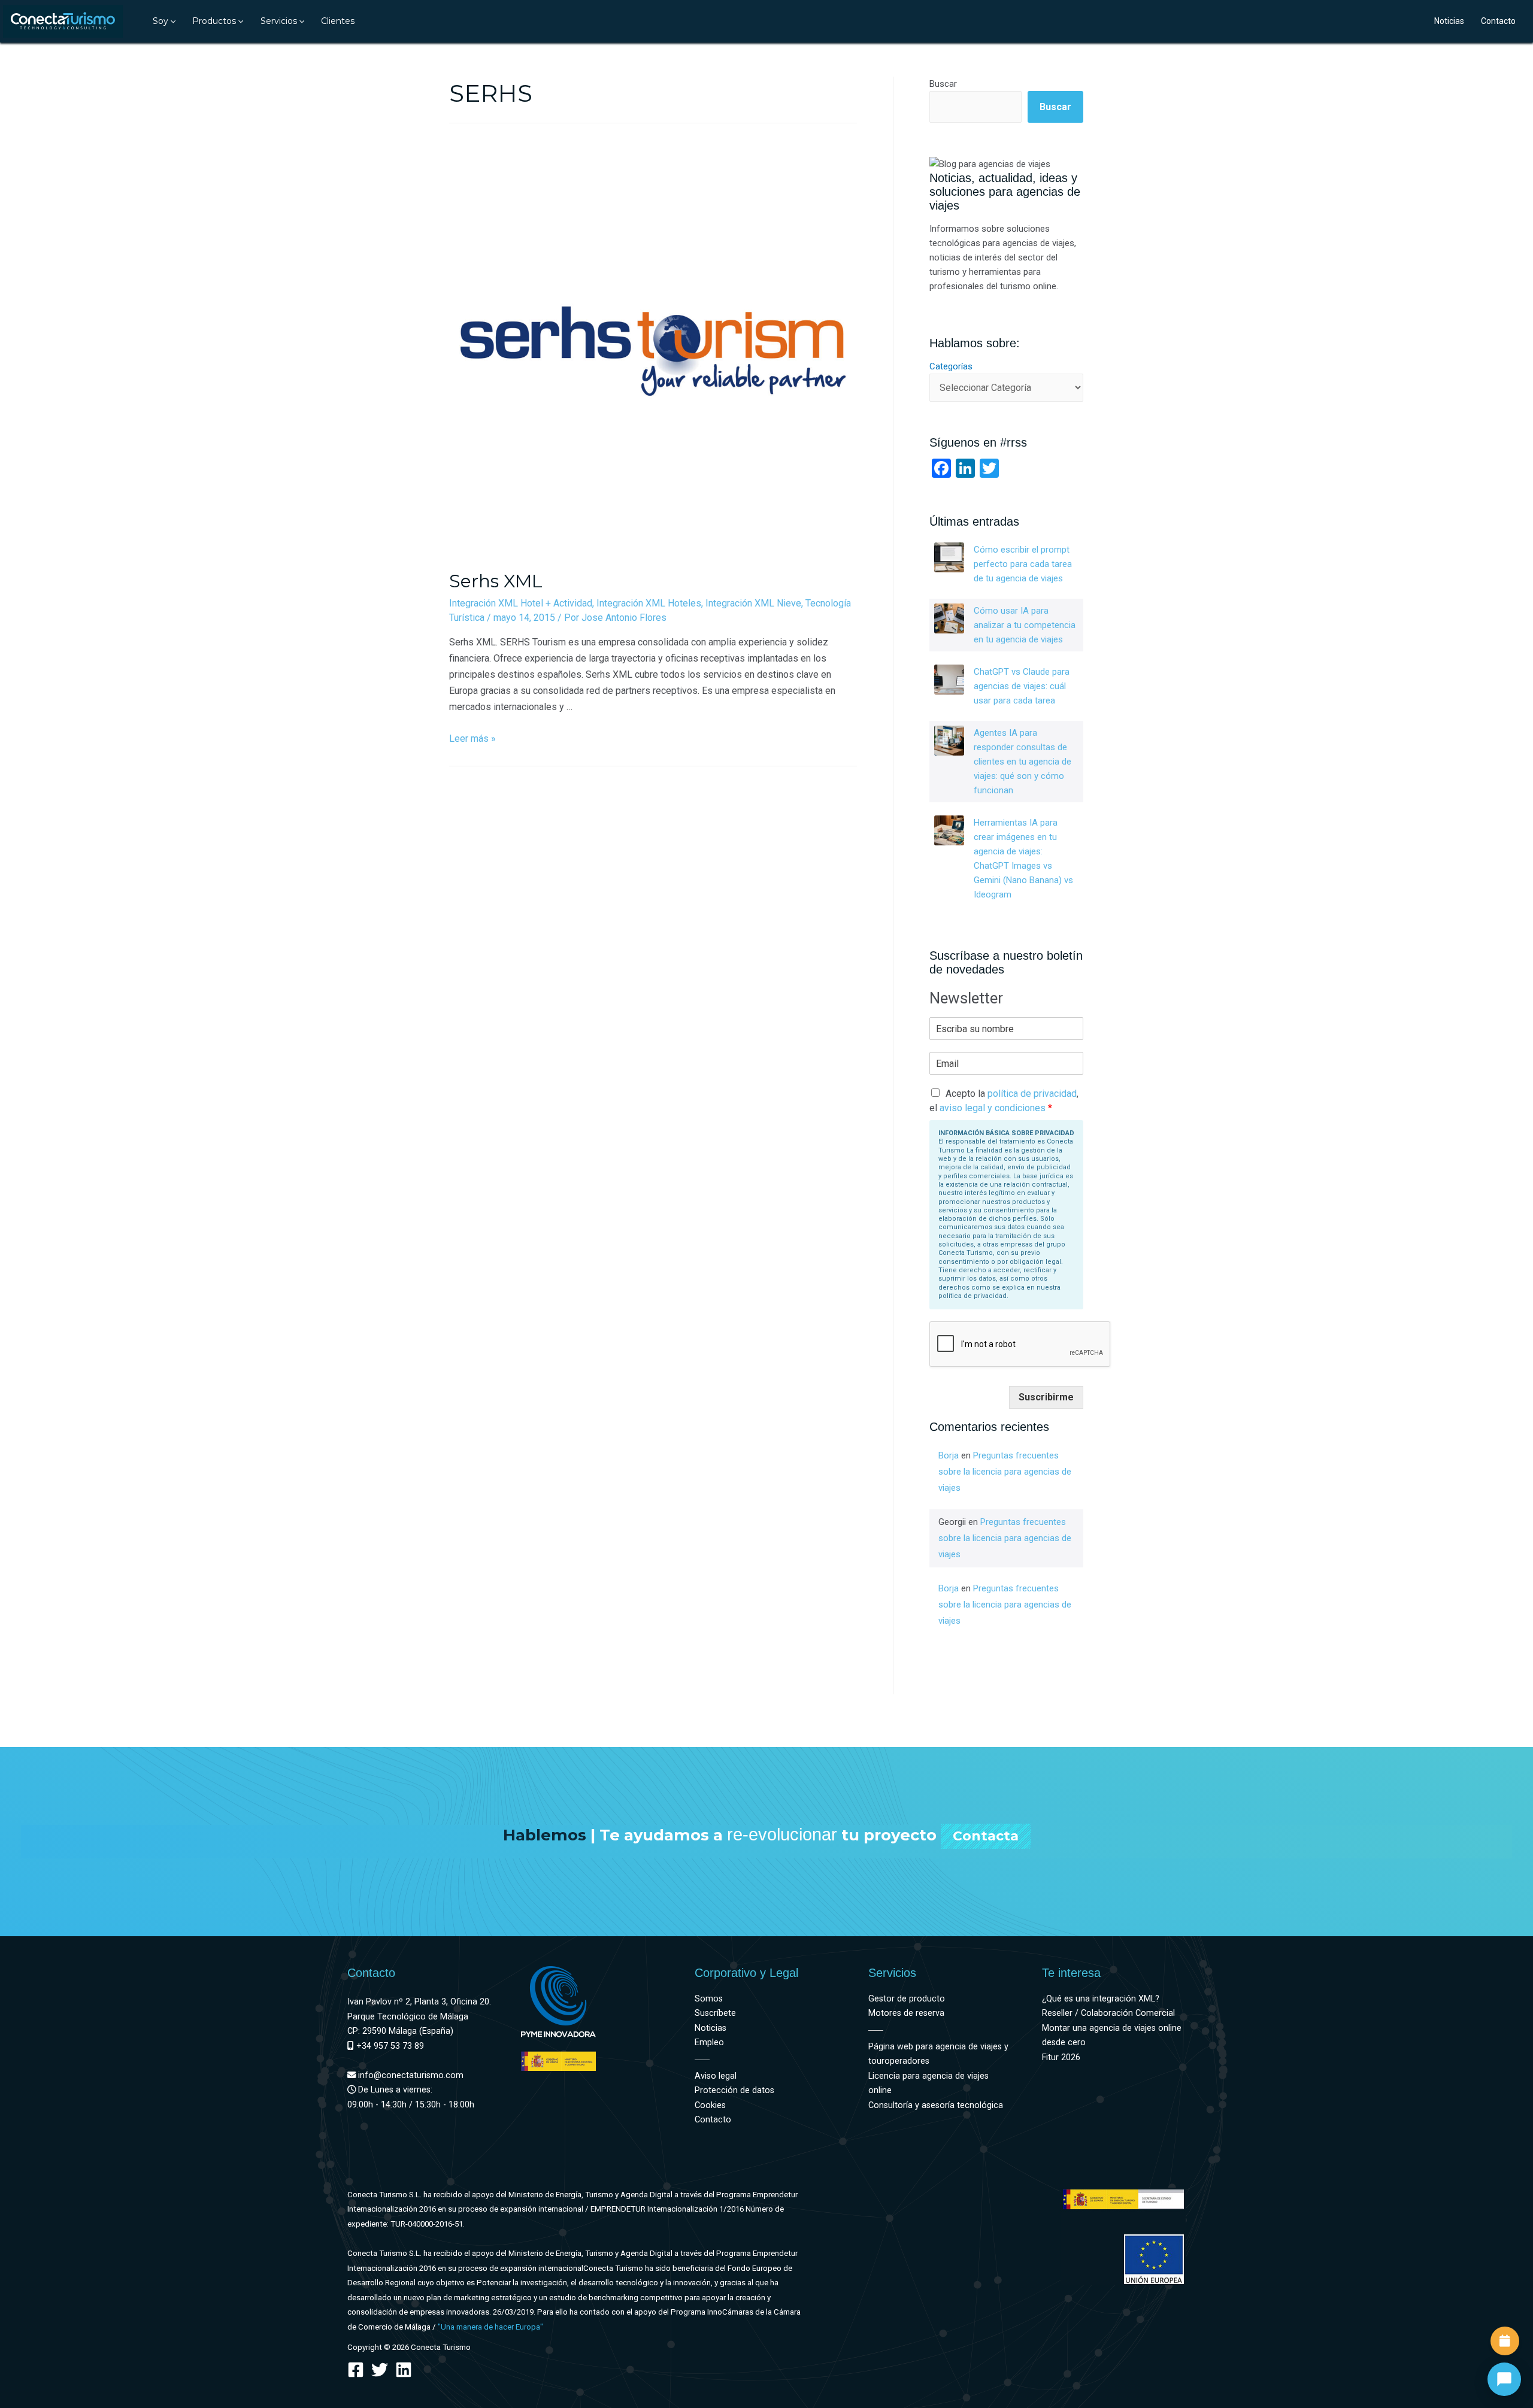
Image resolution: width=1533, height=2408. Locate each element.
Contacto (1498, 21)
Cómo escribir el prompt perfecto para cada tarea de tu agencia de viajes (1023, 564)
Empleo (709, 2042)
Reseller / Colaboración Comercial (1108, 2013)
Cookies (710, 2105)
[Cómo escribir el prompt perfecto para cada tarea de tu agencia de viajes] (949, 557)
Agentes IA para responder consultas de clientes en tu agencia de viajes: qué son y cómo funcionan (1022, 762)
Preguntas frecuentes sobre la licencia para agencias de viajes (1005, 1472)
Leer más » (472, 739)
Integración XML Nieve (753, 603)
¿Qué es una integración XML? (1101, 1999)
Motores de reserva (906, 2013)
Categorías (951, 366)
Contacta (986, 1836)
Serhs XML (496, 581)
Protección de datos (734, 2090)
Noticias (1449, 21)
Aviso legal (716, 2076)
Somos (709, 1999)
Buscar (943, 84)
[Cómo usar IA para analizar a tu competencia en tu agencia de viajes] (949, 618)
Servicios (279, 21)
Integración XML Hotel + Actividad (521, 603)
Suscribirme (1046, 1397)
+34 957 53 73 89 (389, 2046)
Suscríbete (715, 2013)
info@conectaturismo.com (410, 2075)
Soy (160, 21)
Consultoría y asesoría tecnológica (936, 2105)
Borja (949, 1455)
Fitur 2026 (1061, 2057)
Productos (214, 21)
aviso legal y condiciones (993, 1108)
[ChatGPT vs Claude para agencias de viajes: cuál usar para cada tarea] (949, 680)
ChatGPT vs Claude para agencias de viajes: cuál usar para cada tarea (1022, 686)
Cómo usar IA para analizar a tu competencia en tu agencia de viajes (1025, 625)
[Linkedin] (404, 2370)
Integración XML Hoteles (649, 603)
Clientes (338, 21)
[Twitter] (380, 2370)
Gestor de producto (907, 1999)
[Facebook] (356, 2370)
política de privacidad (1032, 1094)
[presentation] (172, 21)
